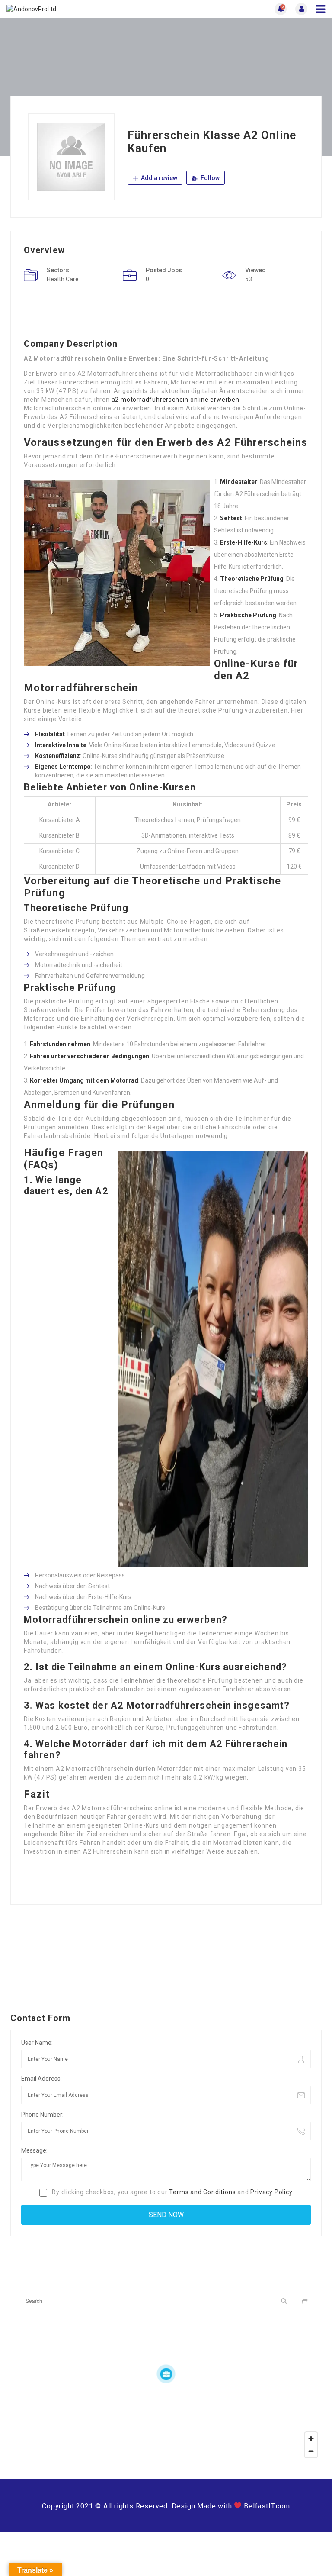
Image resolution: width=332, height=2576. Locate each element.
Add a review (158, 178)
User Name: (37, 2043)
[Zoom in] (311, 2439)
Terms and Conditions (202, 2192)
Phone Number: (42, 2115)
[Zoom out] (311, 2451)
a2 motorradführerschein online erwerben (176, 400)
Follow (209, 178)
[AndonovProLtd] (86, 9)
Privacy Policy (271, 2192)
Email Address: (41, 2079)
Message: (34, 2150)
